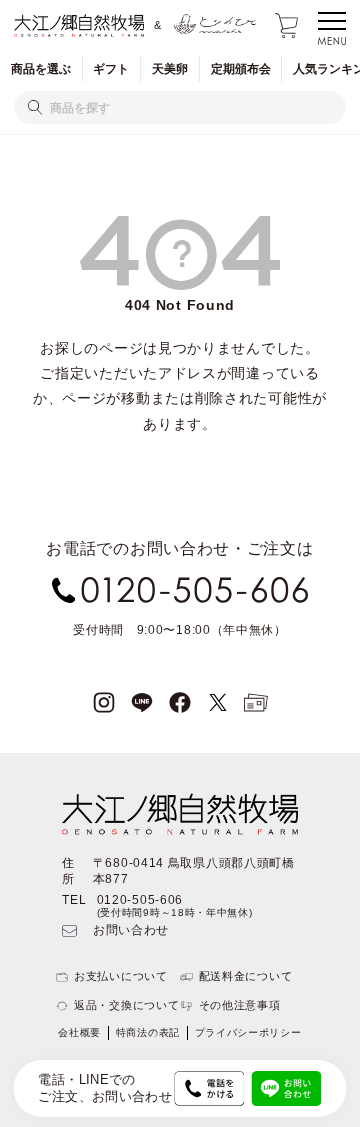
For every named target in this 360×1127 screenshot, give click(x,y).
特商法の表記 (148, 1032)
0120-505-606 (140, 900)
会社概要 (79, 1032)
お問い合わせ (131, 930)
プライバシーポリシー (248, 1032)
